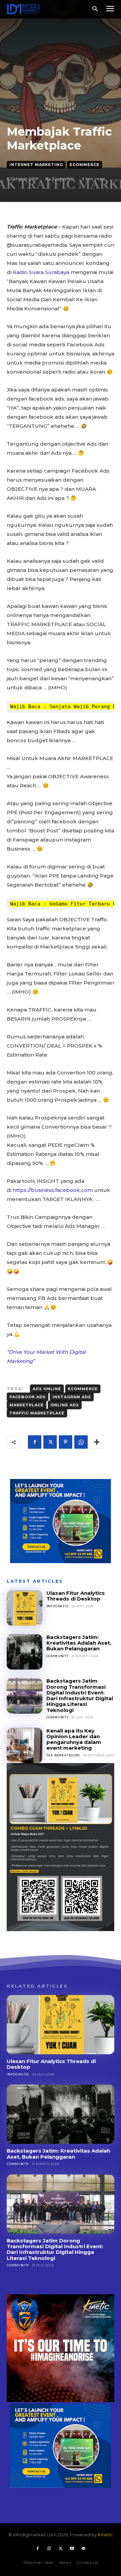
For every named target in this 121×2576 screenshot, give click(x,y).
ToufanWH (63, 179)
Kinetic (105, 2535)
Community (57, 1656)
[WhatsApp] (81, 1442)
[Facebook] (35, 1442)
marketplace (27, 1405)
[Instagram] (49, 2549)
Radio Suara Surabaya (41, 272)
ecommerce (83, 1389)
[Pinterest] (66, 1442)
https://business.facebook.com (53, 1190)
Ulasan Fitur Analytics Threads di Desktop (76, 1596)
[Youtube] (72, 2549)
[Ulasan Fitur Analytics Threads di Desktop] (25, 1608)
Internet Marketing (36, 165)
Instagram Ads (72, 1397)
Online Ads (65, 1405)
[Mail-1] (83, 2549)
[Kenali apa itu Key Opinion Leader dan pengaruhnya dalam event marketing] (25, 1746)
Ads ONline (47, 1389)
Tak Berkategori (63, 1755)
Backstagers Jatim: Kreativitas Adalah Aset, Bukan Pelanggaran (79, 1643)
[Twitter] (50, 1442)
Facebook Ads (28, 1397)
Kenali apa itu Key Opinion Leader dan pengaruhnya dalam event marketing (74, 1739)
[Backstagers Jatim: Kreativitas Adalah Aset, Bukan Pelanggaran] (25, 1652)
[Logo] (24, 9)
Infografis (57, 1606)
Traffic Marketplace (37, 1413)
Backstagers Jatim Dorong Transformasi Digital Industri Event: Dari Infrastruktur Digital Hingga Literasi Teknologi (80, 1695)
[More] (97, 1442)
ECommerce (85, 165)
